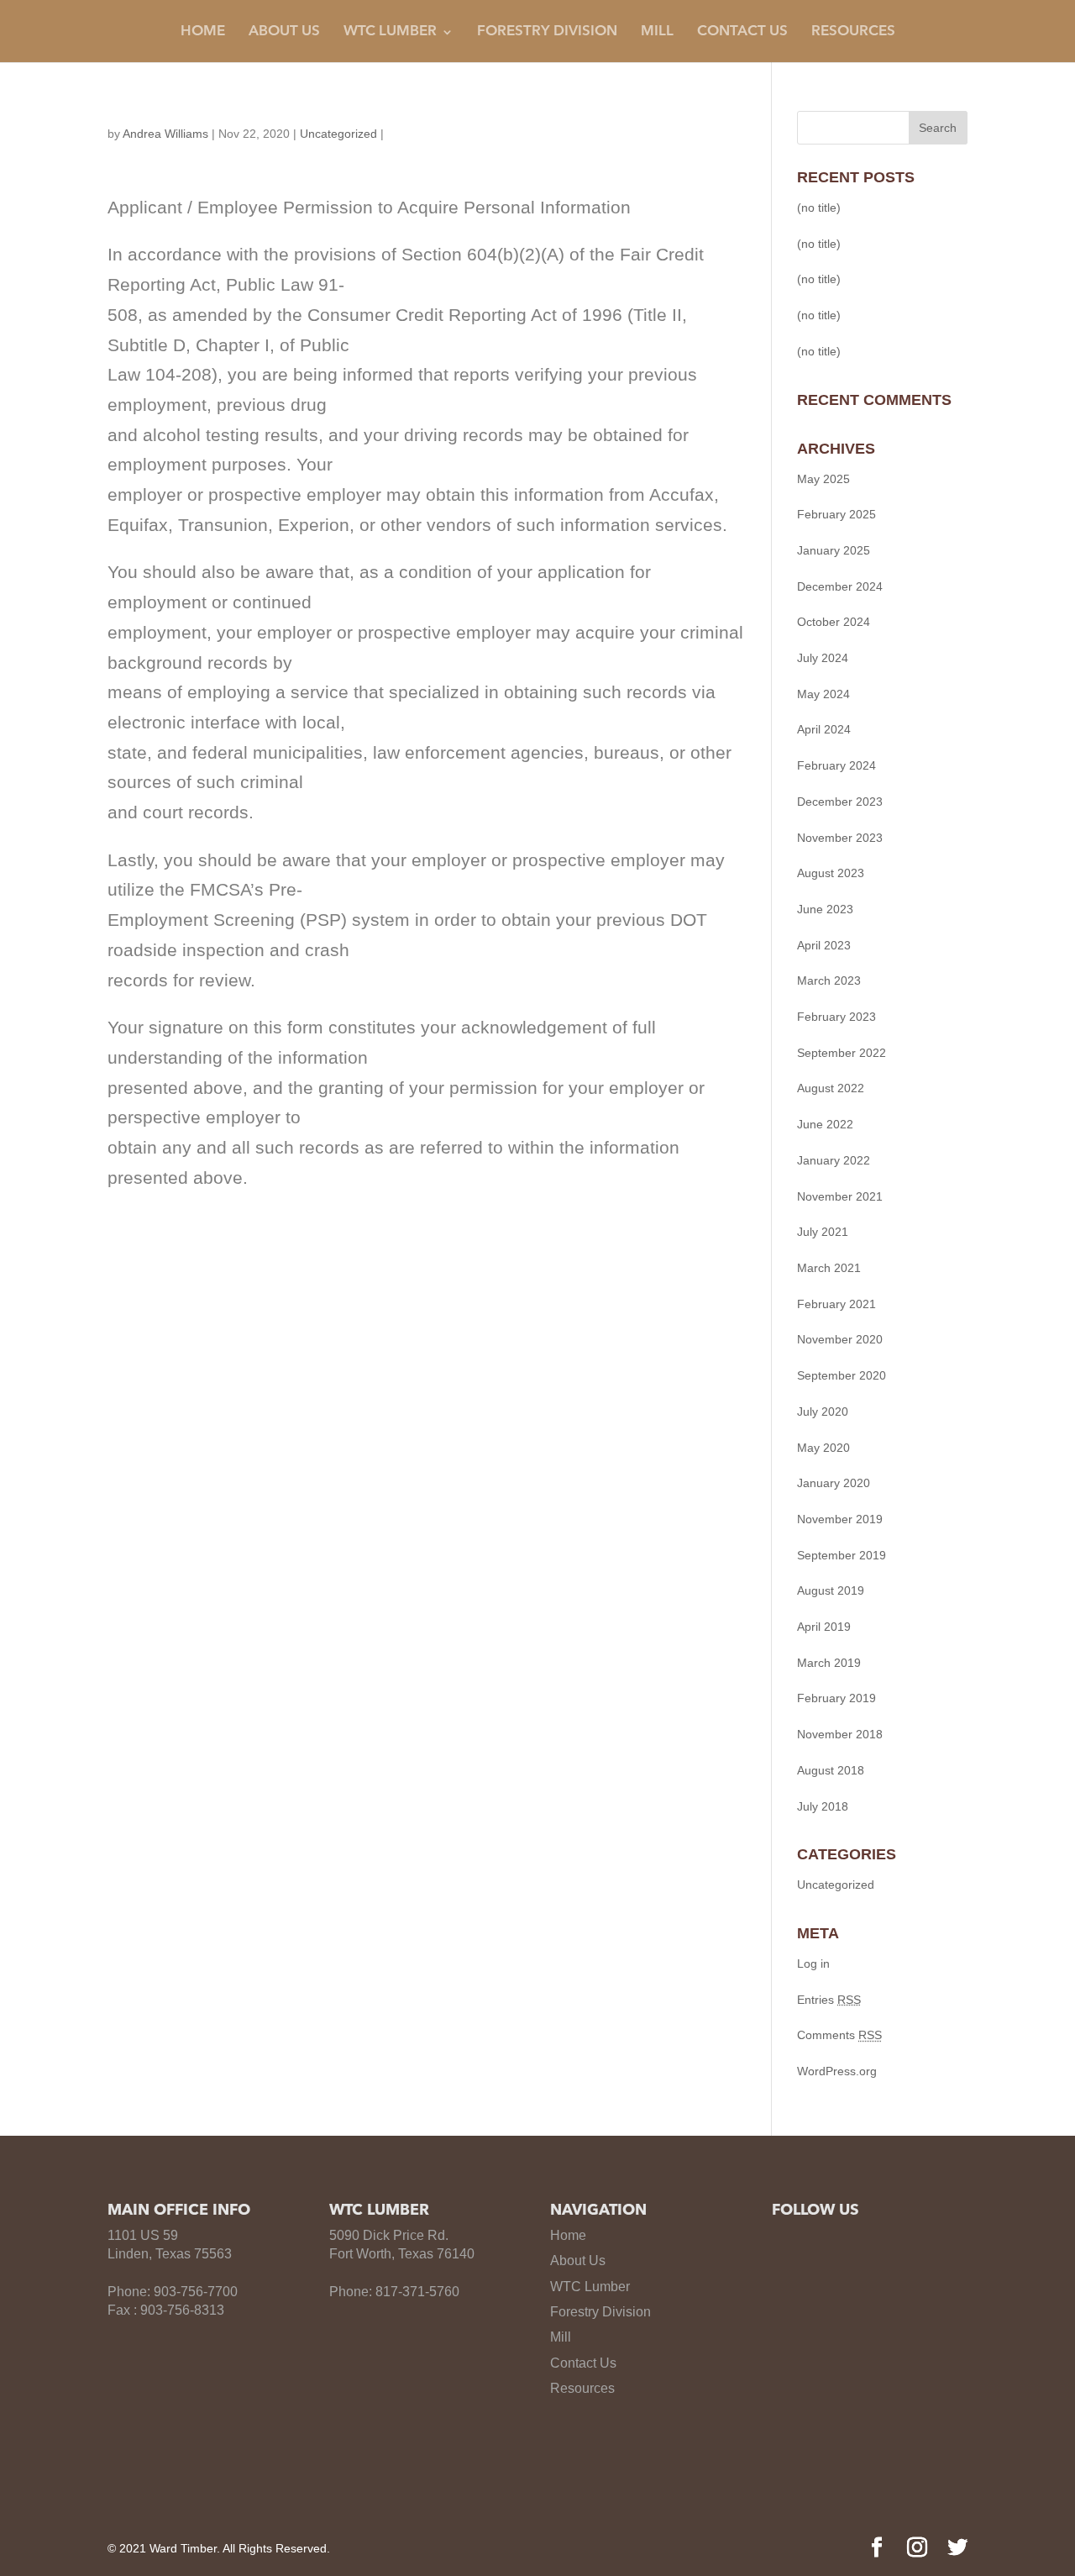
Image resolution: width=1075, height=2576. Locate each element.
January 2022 (834, 1160)
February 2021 (836, 1304)
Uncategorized (338, 134)
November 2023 (840, 838)
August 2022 (831, 1088)
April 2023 (824, 945)
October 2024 (834, 622)
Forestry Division (547, 32)
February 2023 (836, 1017)
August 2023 (831, 873)
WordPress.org (837, 2071)
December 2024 (840, 586)
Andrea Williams (165, 134)
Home (203, 32)
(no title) (819, 208)
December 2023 (840, 802)
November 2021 (840, 1196)
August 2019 (831, 1590)
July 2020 (823, 1412)
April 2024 (824, 729)
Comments (839, 2035)
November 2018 (840, 1734)
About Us (284, 32)
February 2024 (836, 765)
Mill (657, 32)
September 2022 (842, 1053)
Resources (853, 32)
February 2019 (836, 1698)
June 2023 (825, 909)
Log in (813, 1964)
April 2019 (824, 1627)
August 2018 (831, 1770)
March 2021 (829, 1268)
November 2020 (840, 1339)
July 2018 (823, 1806)
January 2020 (834, 1483)
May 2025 (823, 479)
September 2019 (842, 1555)
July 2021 (823, 1232)
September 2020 (842, 1375)
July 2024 (823, 658)
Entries (829, 2000)
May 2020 (823, 1448)
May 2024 (823, 694)
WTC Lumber (590, 2287)
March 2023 (829, 980)
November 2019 (840, 1519)
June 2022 (825, 1124)
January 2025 (834, 550)
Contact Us (742, 32)
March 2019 (829, 1663)
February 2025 (836, 514)
